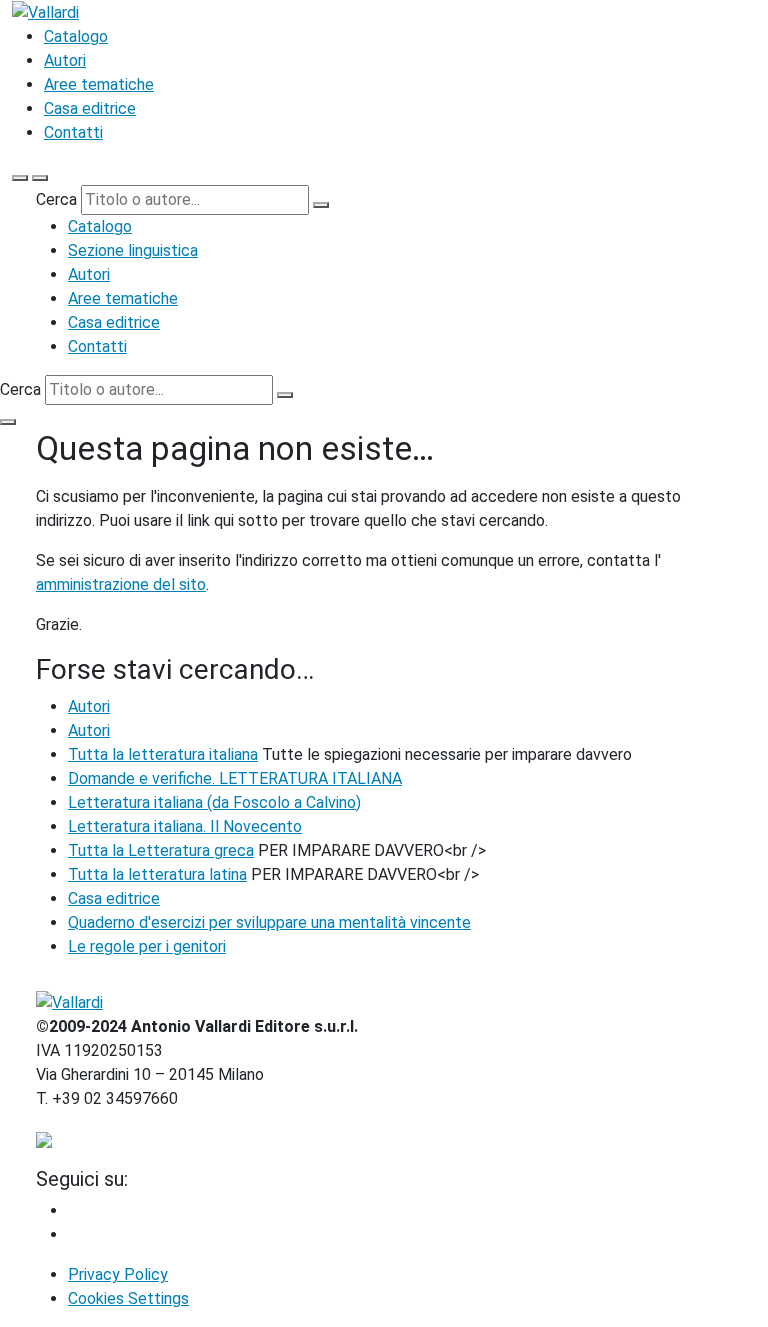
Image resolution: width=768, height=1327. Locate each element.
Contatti (73, 132)
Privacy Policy (118, 1274)
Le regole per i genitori (147, 946)
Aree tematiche (99, 84)
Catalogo (76, 36)
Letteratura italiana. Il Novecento (185, 826)
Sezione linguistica (133, 250)
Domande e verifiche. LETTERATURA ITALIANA (235, 778)
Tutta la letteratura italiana (163, 754)
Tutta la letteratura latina (157, 874)
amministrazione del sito (121, 584)
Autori (65, 60)
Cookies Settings (128, 1298)
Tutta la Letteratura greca (161, 850)
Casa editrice (90, 108)
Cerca (56, 199)
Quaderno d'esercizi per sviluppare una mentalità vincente (269, 922)
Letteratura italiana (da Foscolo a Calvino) (214, 802)
